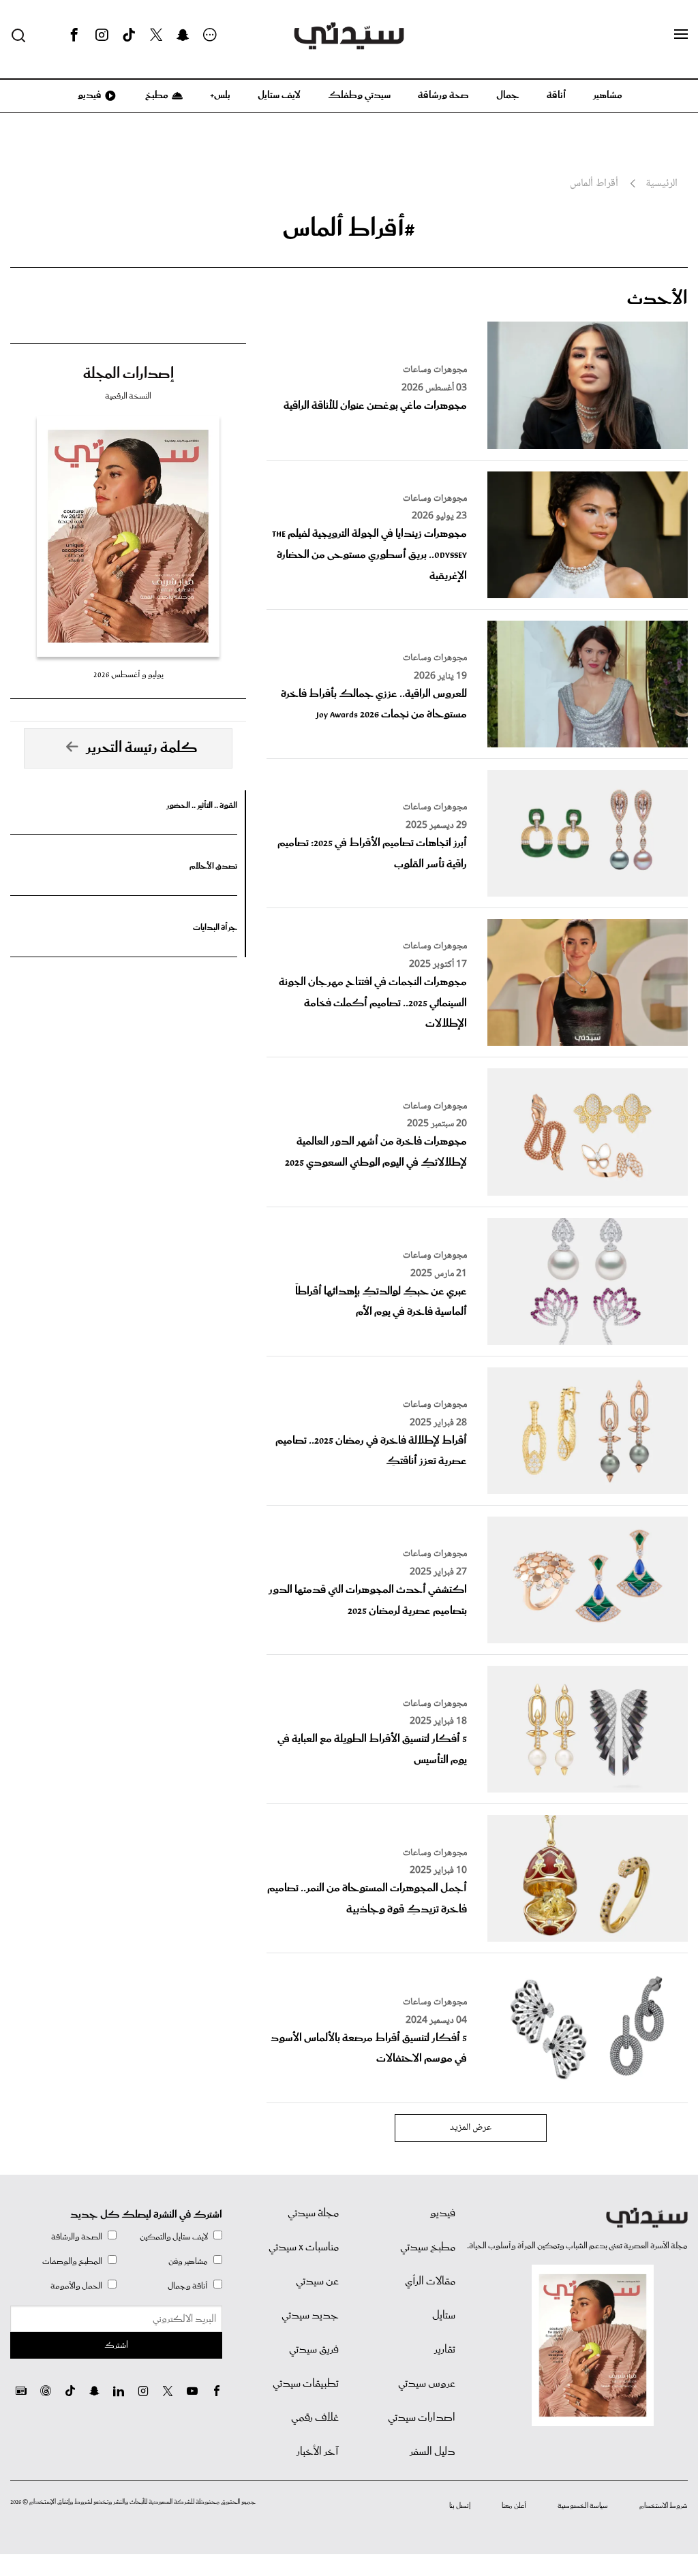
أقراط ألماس (594, 184)
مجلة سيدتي (313, 2214)
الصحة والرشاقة (77, 2237)
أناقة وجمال (188, 2286)
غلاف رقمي (315, 2418)
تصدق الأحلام (213, 866)
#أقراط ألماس (349, 229)
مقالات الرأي (430, 2282)
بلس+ (220, 95)
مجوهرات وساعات (435, 370)
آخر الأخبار (318, 2452)
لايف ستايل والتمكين (174, 2237)
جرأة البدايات (215, 928)
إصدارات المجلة (128, 374)
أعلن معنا (514, 2506)
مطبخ (156, 95)
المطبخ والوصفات (72, 2262)
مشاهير (608, 95)
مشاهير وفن (188, 2262)
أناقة (556, 95)
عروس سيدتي (427, 2384)
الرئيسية (662, 184)
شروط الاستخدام (664, 2506)
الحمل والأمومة (76, 2286)
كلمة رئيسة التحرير (142, 748)
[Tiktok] (129, 35)
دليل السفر (433, 2452)
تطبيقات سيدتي (306, 2384)
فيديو (89, 95)
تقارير (445, 2350)
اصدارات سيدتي (422, 2418)
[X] (156, 35)
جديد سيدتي (310, 2316)
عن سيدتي (317, 2282)
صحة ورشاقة (443, 95)
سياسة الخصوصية (583, 2506)
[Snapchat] (183, 35)
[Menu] (681, 35)
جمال (508, 95)
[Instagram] (102, 35)
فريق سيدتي (314, 2350)
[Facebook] (74, 35)
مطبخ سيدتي (428, 2248)
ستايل (444, 2316)
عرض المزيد (471, 2128)
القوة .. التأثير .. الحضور (202, 806)
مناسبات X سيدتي (304, 2248)
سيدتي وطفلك (359, 95)
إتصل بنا (460, 2506)
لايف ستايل (279, 95)
